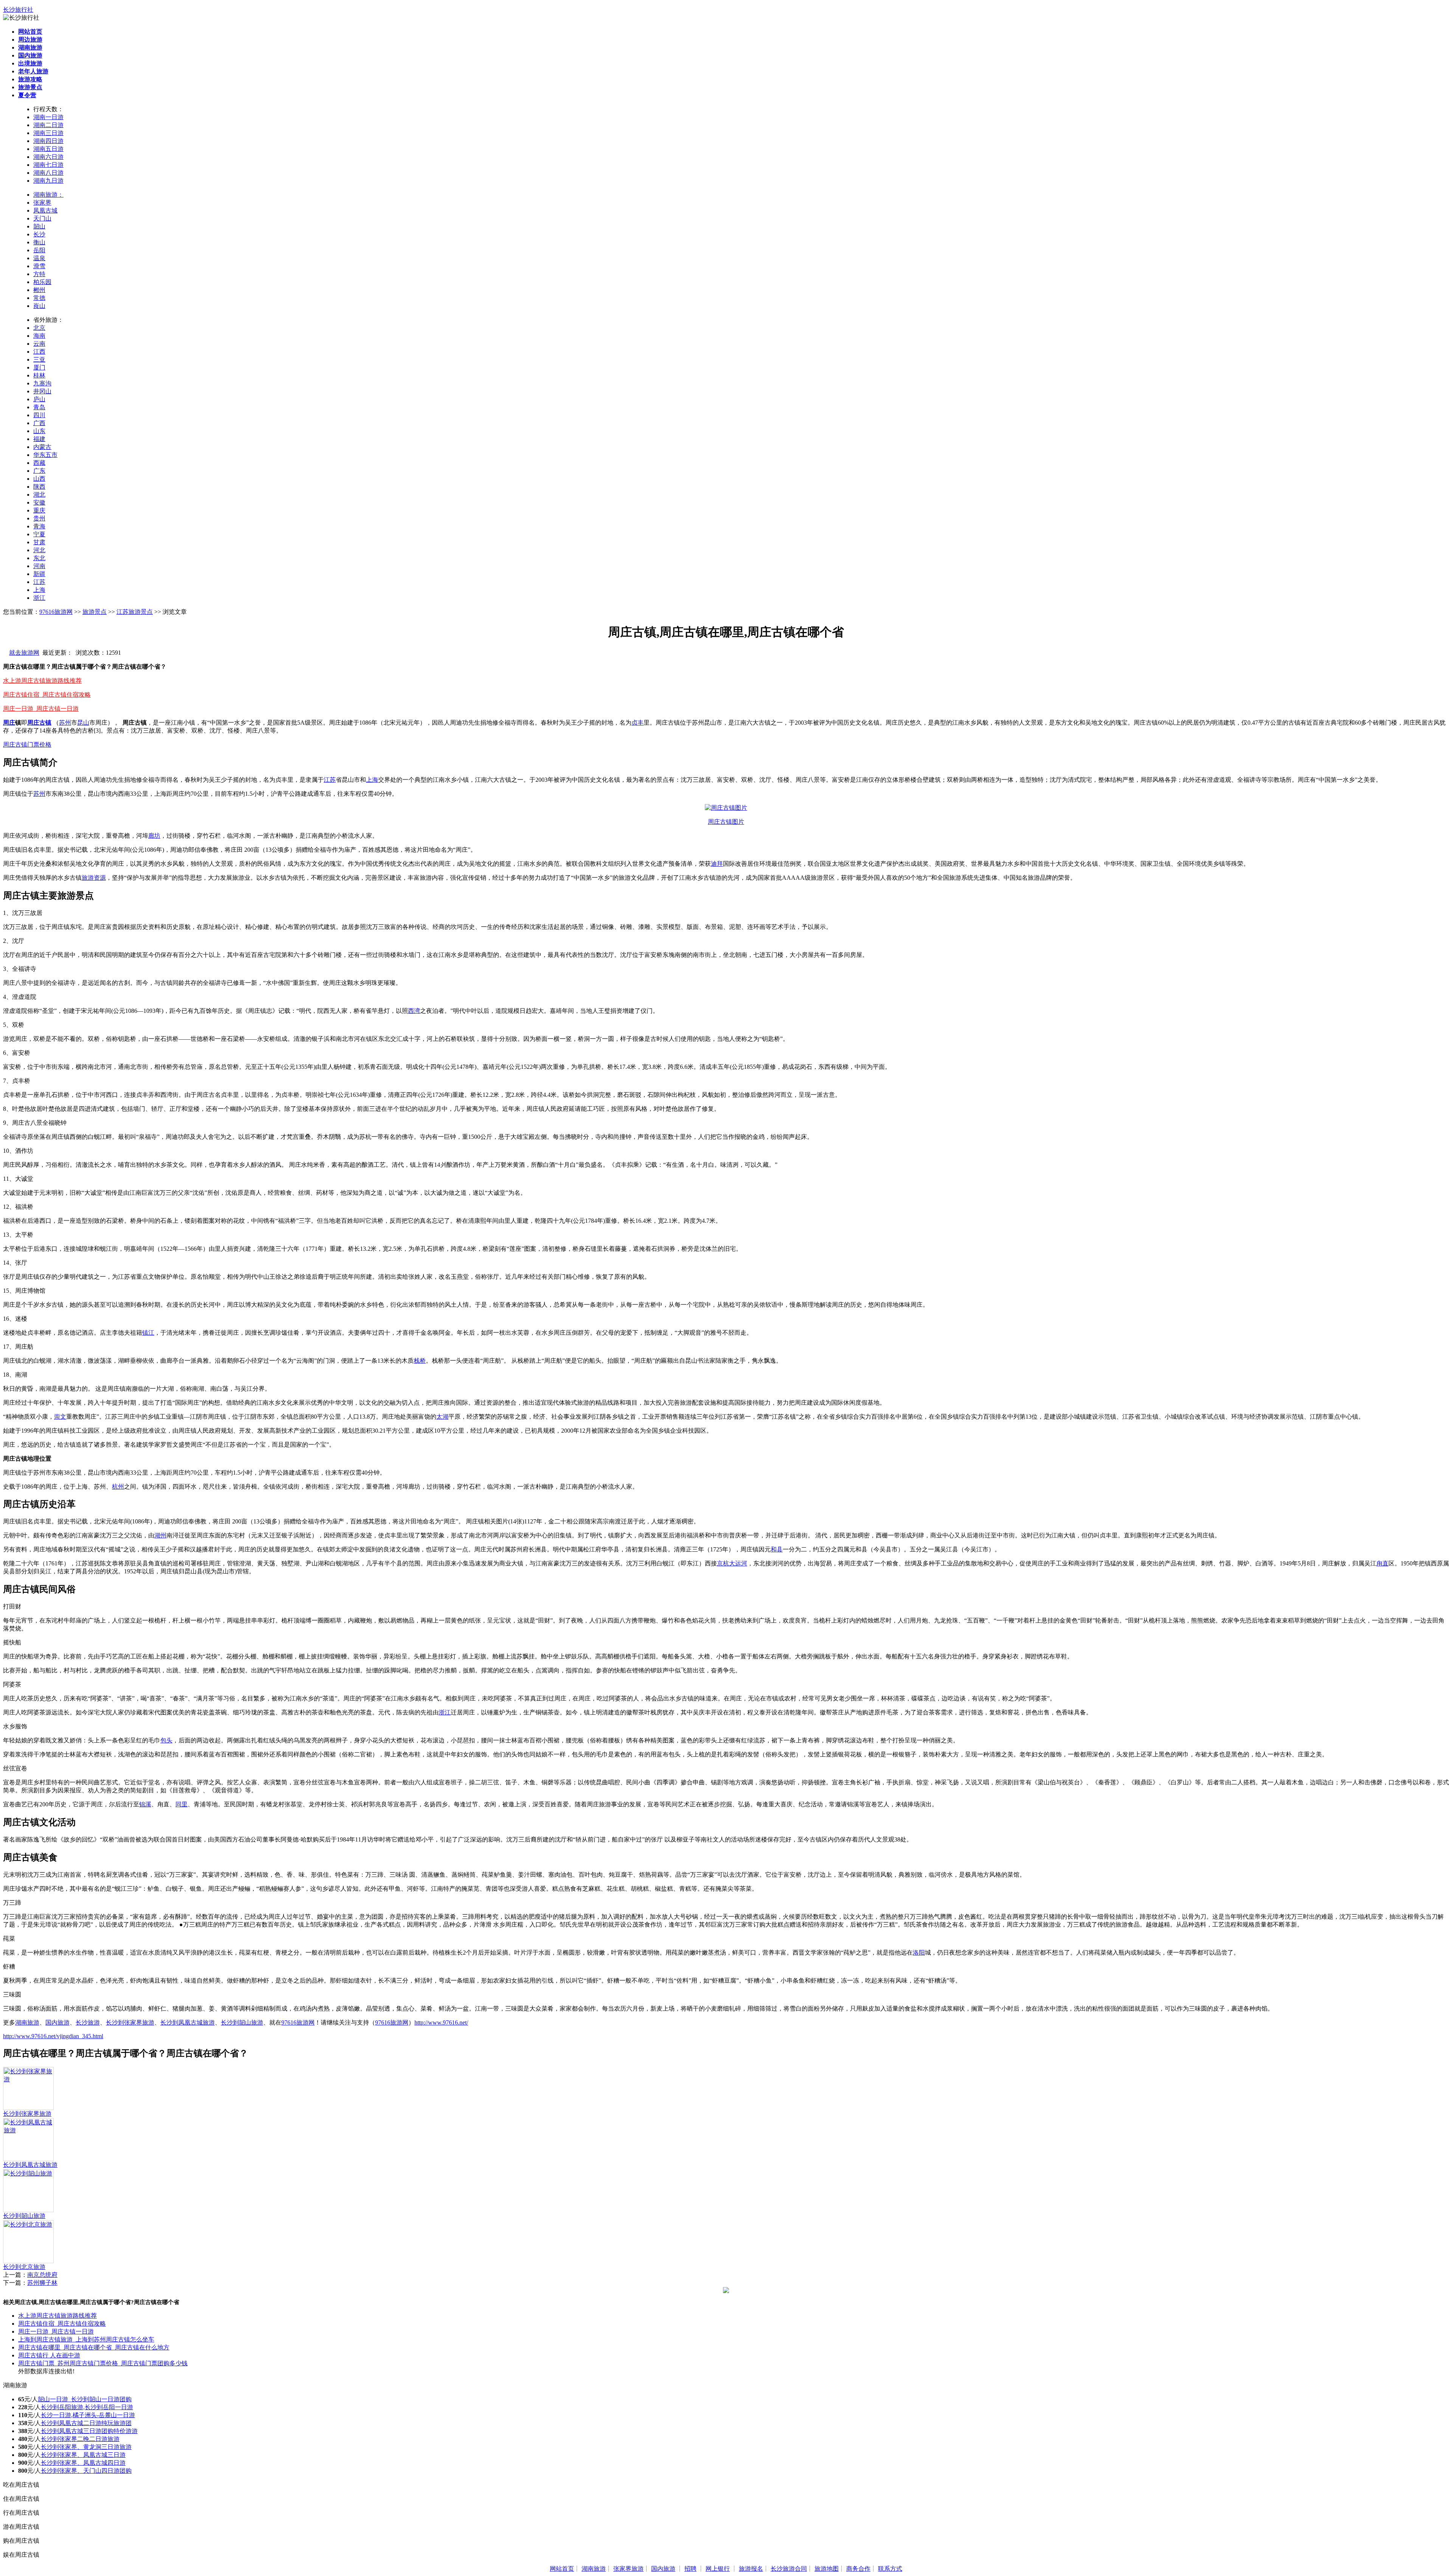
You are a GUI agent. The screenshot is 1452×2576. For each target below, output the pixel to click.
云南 (39, 344)
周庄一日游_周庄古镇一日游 (41, 709)
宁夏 (39, 534)
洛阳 (919, 1953)
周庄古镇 (39, 723)
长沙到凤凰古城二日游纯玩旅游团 (86, 2423)
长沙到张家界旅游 (130, 2022)
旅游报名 (751, 2569)
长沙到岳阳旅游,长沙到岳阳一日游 (87, 2407)
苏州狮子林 (42, 2283)
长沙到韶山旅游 (242, 2022)
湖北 (39, 495)
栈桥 (420, 1361)
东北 (39, 558)
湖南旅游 (27, 2022)
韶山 (39, 226)
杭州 (118, 1487)
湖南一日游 (48, 117)
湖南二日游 (48, 125)
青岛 (39, 407)
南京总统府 (42, 2275)
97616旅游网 (56, 612)
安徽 (39, 502)
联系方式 (890, 2569)
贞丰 (638, 723)
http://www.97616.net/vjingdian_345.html (53, 2036)
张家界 (42, 203)
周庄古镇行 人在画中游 (49, 2355)
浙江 (39, 598)
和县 (777, 1549)
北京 (39, 328)
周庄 (9, 723)
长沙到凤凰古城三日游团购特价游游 (89, 2431)
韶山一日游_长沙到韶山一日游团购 (85, 2399)
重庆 (39, 510)
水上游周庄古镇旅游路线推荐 (42, 681)
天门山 (42, 218)
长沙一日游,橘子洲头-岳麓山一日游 (88, 2415)
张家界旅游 (628, 2569)
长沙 (39, 234)
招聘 (690, 2569)
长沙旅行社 (18, 10)
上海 (39, 590)
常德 (39, 298)
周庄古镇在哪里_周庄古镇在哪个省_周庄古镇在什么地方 (94, 2347)
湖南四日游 (48, 141)
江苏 (39, 582)
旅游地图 (827, 2569)
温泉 (39, 258)
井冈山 (42, 391)
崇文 (60, 1417)
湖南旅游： (48, 195)
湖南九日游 (48, 181)
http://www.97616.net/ (441, 2022)
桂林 (39, 375)
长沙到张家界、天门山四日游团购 (86, 2471)
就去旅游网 (24, 653)
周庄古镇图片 (726, 822)
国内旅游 (57, 2022)
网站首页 (562, 2569)
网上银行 (718, 2569)
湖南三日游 (48, 133)
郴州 (39, 290)
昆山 (83, 723)
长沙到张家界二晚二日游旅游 (80, 2439)
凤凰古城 (45, 210)
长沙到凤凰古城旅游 (188, 2022)
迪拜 (717, 864)
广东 (39, 471)
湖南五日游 (48, 149)
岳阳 (39, 250)
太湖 (442, 1417)
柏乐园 (42, 282)
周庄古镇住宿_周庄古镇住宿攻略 (47, 695)
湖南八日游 (48, 173)
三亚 (39, 359)
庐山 (39, 399)
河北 (39, 550)
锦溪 (145, 1804)
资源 (100, 878)
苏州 (65, 723)
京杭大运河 (732, 1563)
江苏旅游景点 (135, 612)
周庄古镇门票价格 (27, 745)
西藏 (39, 463)
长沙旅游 (88, 2022)
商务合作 (858, 2569)
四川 (39, 415)
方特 (39, 274)
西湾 (414, 1011)
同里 (181, 1804)
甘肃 (39, 542)
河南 (39, 566)
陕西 (39, 487)
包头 (166, 1740)
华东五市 (45, 455)
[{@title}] (28, 2079)
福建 (39, 439)
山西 (39, 479)
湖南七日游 (48, 165)
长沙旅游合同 (789, 2569)
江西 (39, 352)
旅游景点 (95, 612)
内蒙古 (42, 447)
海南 (39, 336)
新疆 (39, 574)
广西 (39, 423)
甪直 (1382, 1563)
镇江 (148, 1333)
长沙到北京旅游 (24, 2267)
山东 (39, 431)
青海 (39, 526)
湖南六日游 (48, 157)
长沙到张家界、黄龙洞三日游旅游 (86, 2447)
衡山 (39, 242)
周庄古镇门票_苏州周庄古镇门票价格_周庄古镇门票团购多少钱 (103, 2363)
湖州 (160, 1535)
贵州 (39, 518)
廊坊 (154, 836)
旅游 (88, 878)
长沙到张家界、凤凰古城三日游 (83, 2455)
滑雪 (39, 266)
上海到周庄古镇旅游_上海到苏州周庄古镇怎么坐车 (86, 2339)
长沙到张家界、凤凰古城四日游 (83, 2463)
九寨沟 (42, 383)
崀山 (39, 306)
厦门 (39, 367)
